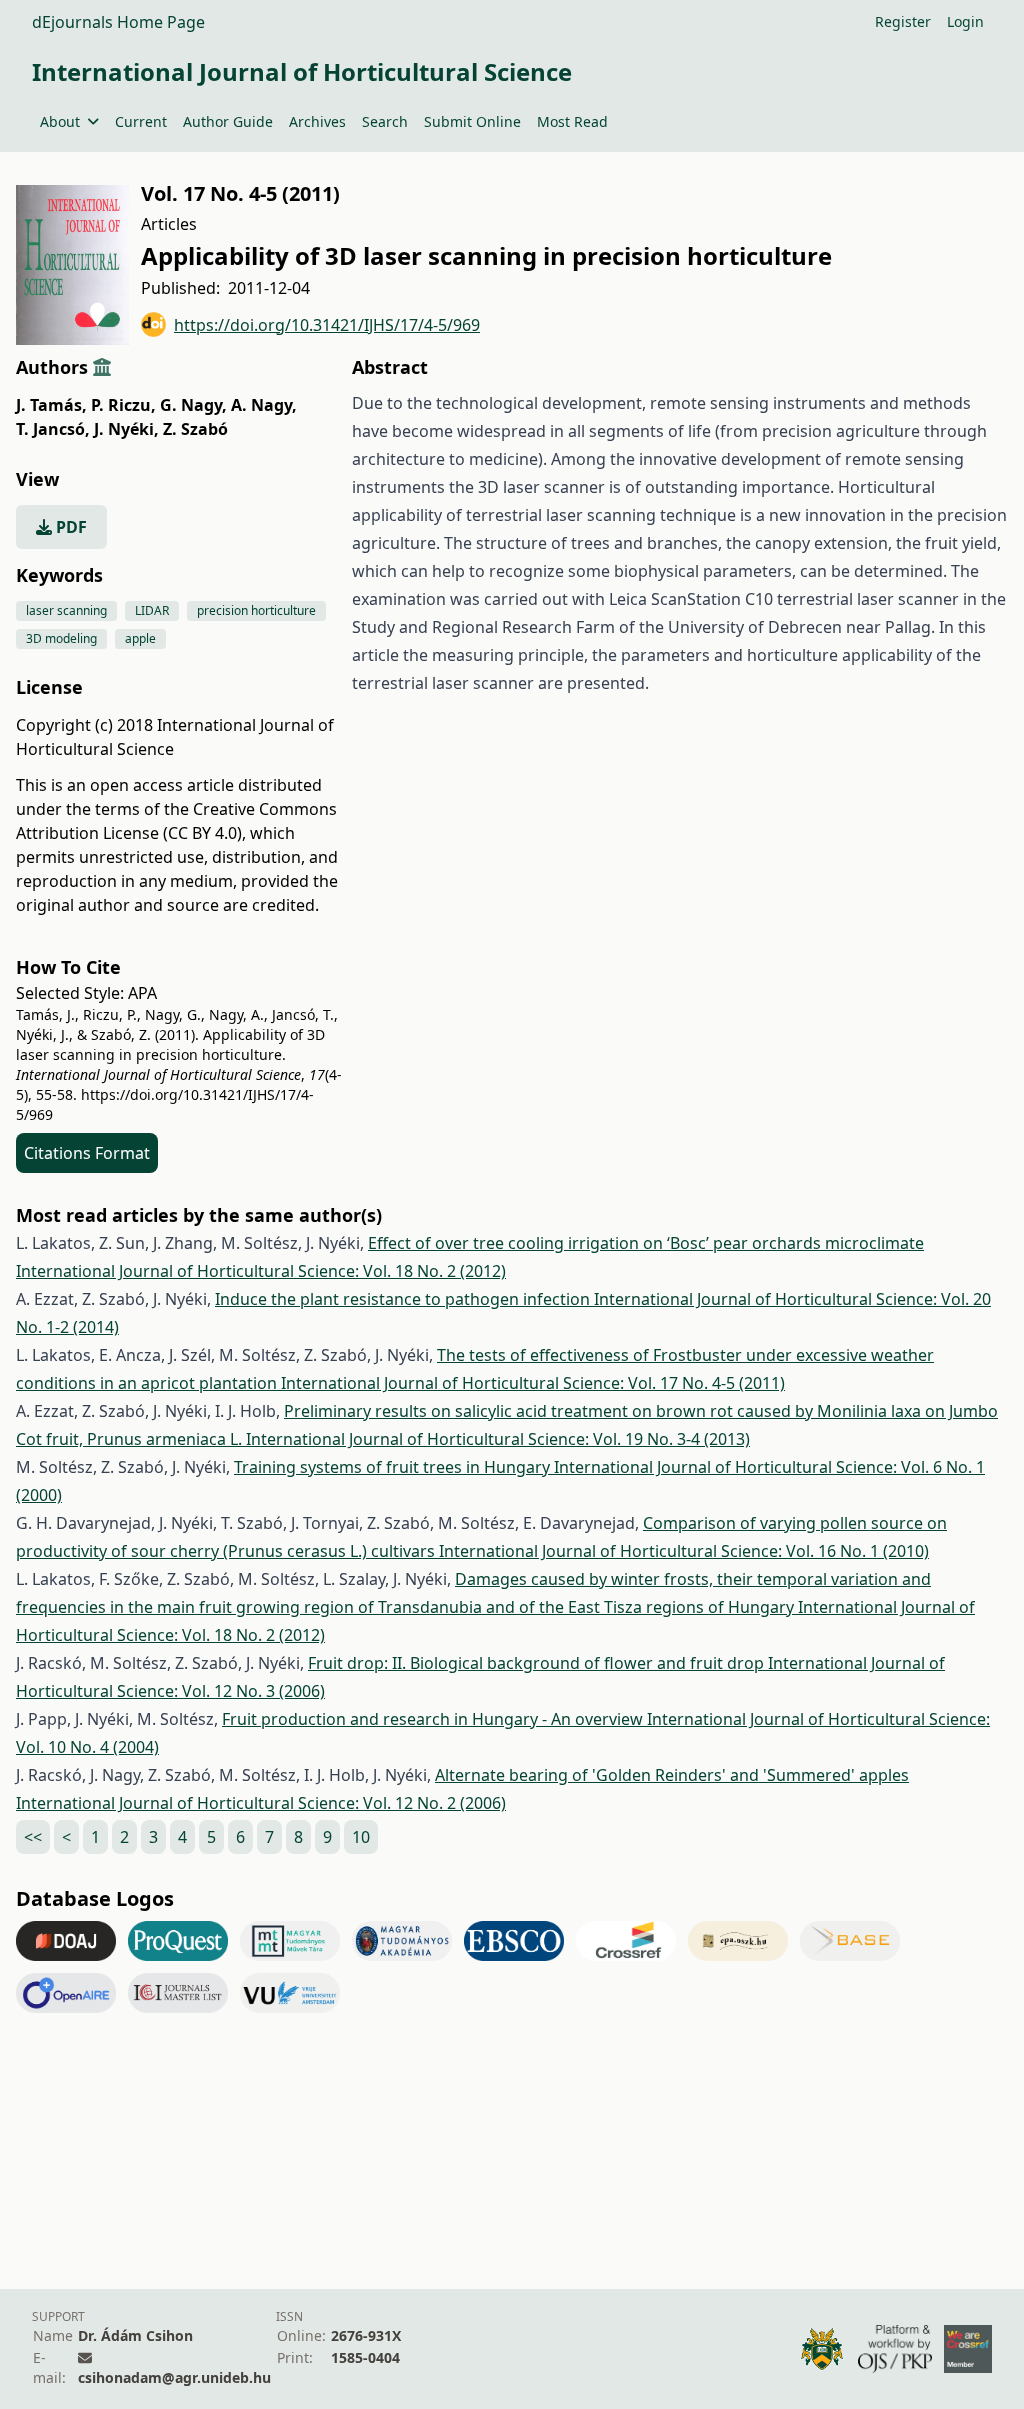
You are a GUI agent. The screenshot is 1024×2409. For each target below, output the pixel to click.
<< (33, 1837)
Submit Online (472, 121)
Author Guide (228, 121)
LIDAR (152, 610)
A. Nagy (264, 405)
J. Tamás (51, 405)
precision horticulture (256, 610)
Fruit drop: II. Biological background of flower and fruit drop (538, 1663)
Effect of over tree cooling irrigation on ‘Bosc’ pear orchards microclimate (646, 1243)
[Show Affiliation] (102, 367)
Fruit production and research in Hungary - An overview (434, 1719)
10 (361, 1837)
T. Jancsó (53, 429)
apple (140, 638)
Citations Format (87, 1153)
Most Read (572, 121)
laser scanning (66, 610)
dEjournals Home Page (118, 22)
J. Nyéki (126, 429)
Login (965, 21)
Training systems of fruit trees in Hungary (394, 1467)
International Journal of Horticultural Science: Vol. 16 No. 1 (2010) (684, 1551)
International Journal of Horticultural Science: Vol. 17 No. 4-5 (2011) (533, 1383)
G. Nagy (193, 405)
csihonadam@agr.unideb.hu (174, 2377)
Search (385, 121)
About (60, 121)
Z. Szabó (195, 429)
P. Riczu (123, 405)
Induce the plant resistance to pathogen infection (404, 1299)
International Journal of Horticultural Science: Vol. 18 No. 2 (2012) (261, 1271)
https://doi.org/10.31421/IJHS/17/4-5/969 (327, 325)
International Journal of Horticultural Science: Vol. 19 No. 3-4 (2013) (498, 1439)
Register (903, 21)
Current (141, 121)
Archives (317, 121)
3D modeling (61, 638)
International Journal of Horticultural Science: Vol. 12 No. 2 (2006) (261, 1803)
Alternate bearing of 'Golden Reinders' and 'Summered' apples (672, 1775)
